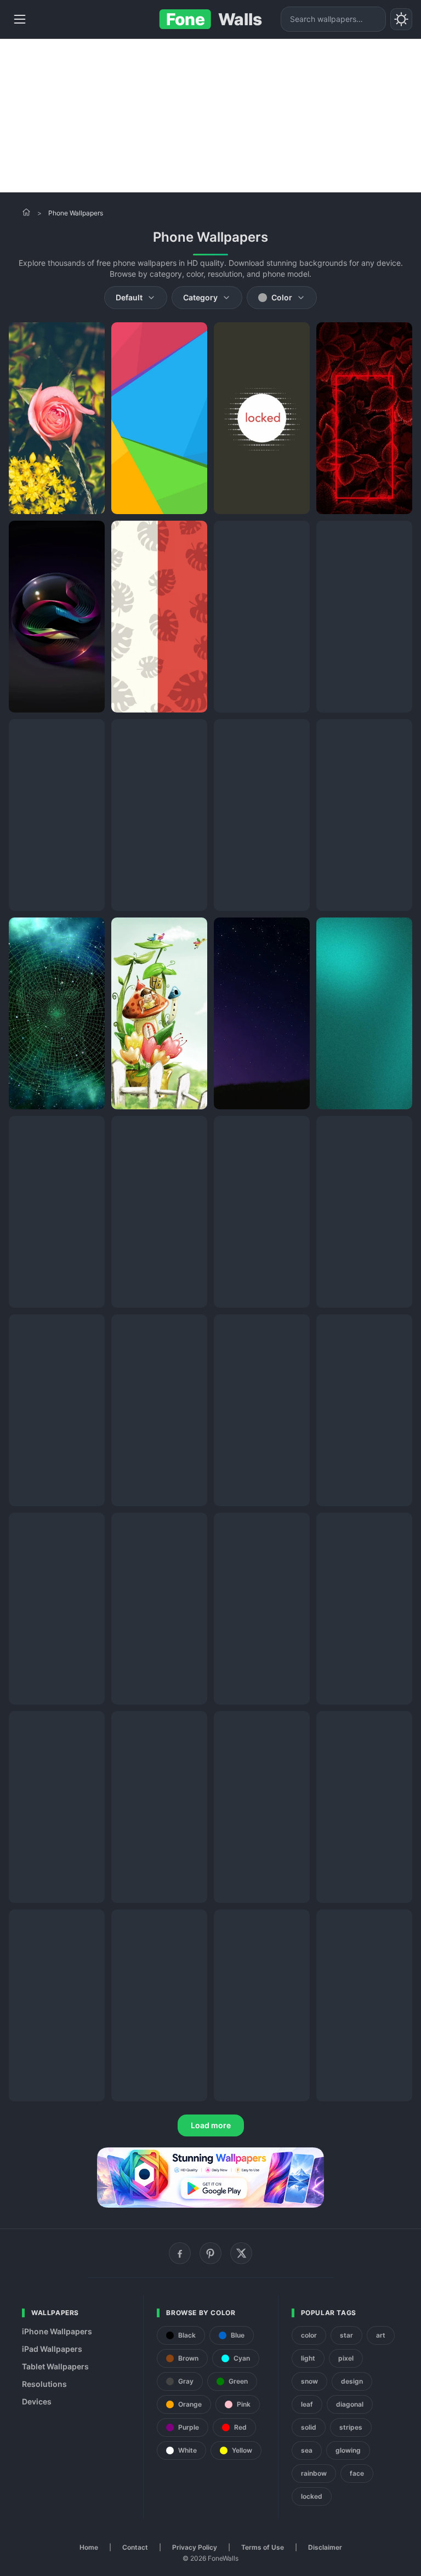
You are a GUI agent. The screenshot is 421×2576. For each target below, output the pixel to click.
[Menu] (20, 19)
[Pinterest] (210, 2253)
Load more (211, 2125)
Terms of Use (263, 2547)
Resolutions (44, 2384)
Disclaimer (325, 2547)
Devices (37, 2401)
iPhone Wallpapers (57, 2331)
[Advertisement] (210, 116)
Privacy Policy (195, 2547)
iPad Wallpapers (52, 2349)
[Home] (26, 212)
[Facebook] (180, 2253)
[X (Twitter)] (241, 2253)
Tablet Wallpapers (55, 2366)
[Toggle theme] (401, 19)
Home (89, 2547)
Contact (135, 2547)
